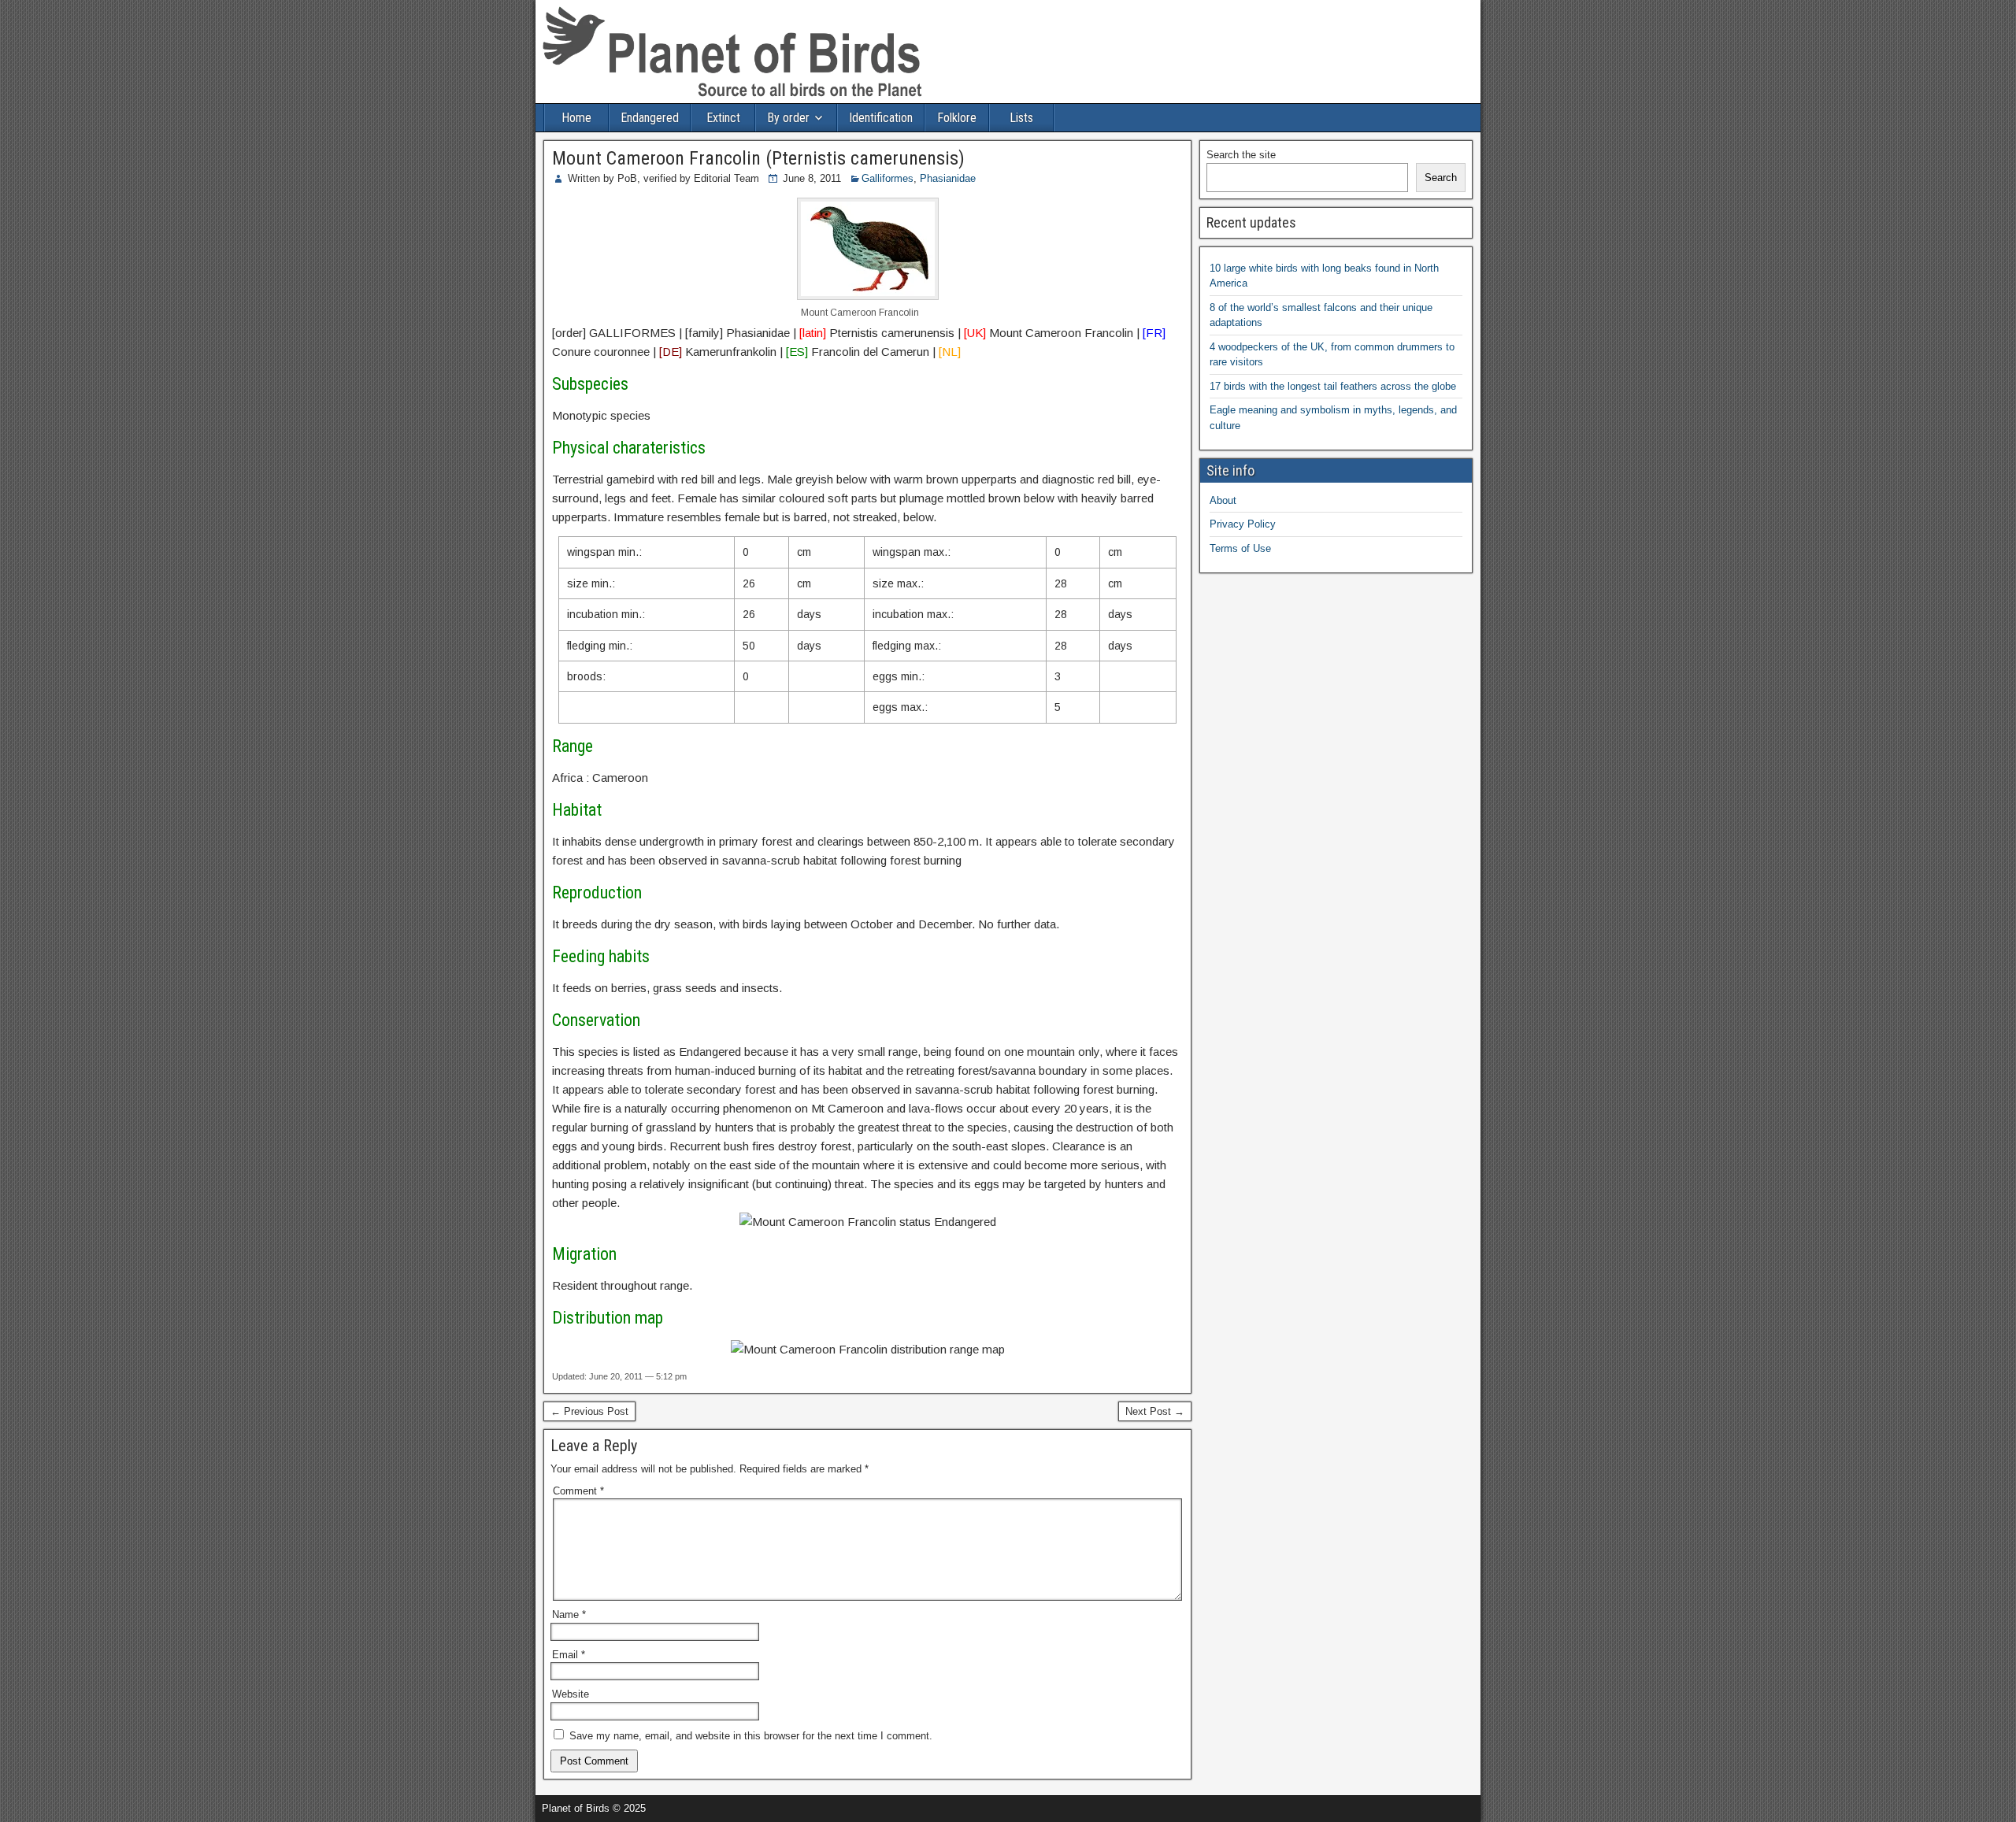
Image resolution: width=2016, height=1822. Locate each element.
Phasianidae (948, 178)
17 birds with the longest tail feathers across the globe (1333, 386)
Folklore (957, 118)
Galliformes (888, 178)
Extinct (723, 118)
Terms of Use (1240, 548)
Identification (881, 118)
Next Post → (1155, 1411)
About (1223, 500)
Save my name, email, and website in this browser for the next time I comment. (751, 1736)
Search (1441, 178)
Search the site (1241, 155)
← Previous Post (589, 1411)
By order (788, 118)
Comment (578, 1491)
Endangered (650, 118)
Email (569, 1655)
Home (576, 118)
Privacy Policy (1243, 524)
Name (569, 1615)
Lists (1021, 118)
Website (571, 1694)
